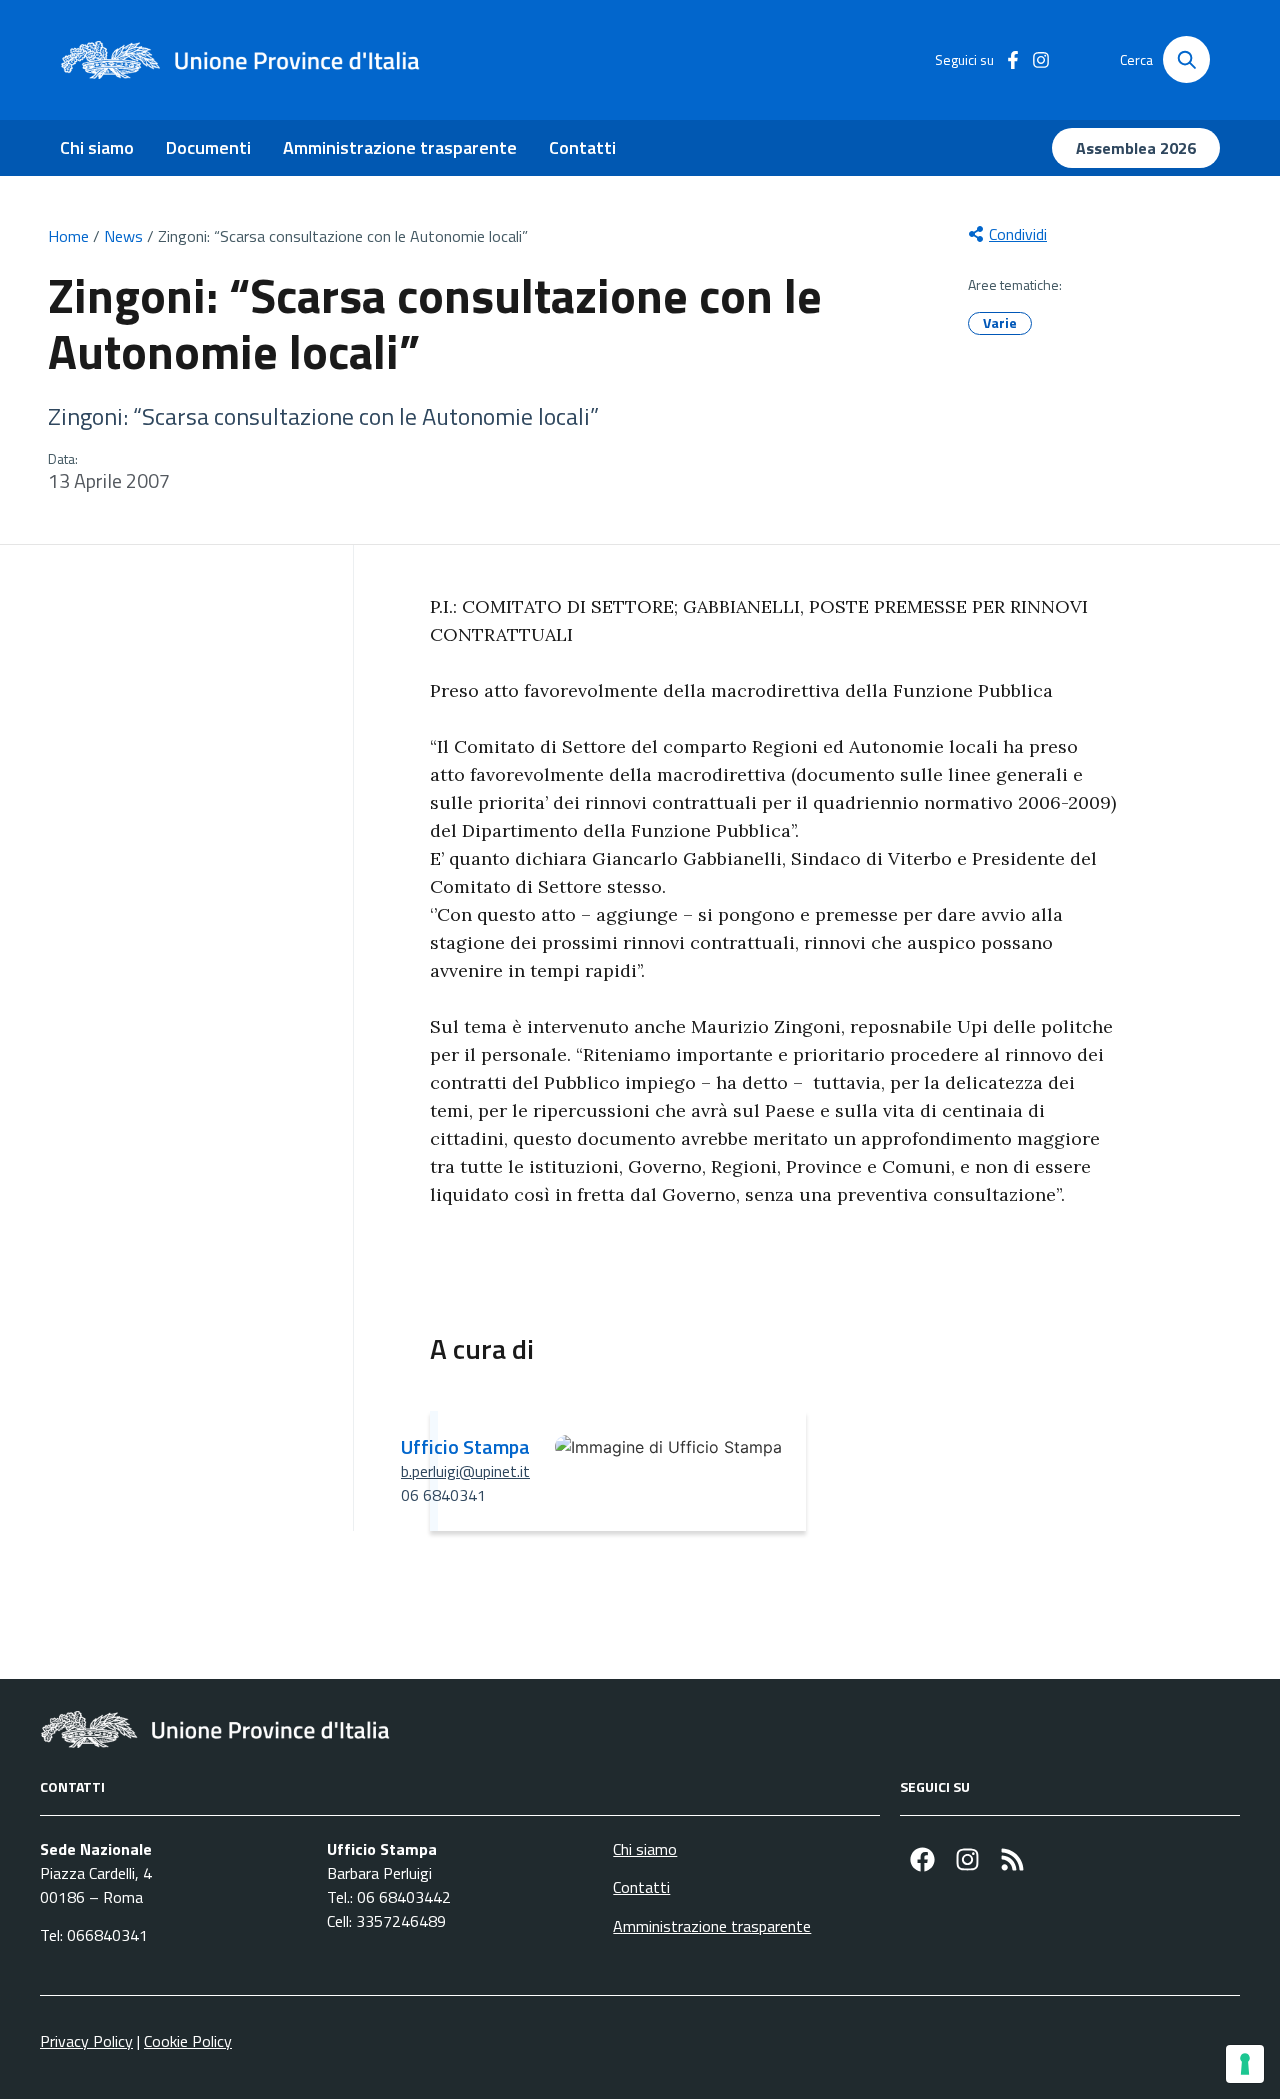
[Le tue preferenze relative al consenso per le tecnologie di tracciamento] (1245, 2064)
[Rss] (1012, 1859)
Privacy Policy (86, 2041)
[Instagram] (967, 1859)
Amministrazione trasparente (400, 147)
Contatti (582, 147)
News (123, 236)
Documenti (208, 147)
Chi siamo (97, 147)
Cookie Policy (188, 2041)
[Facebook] (922, 1859)
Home (68, 236)
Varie (1000, 322)
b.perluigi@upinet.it (465, 1471)
